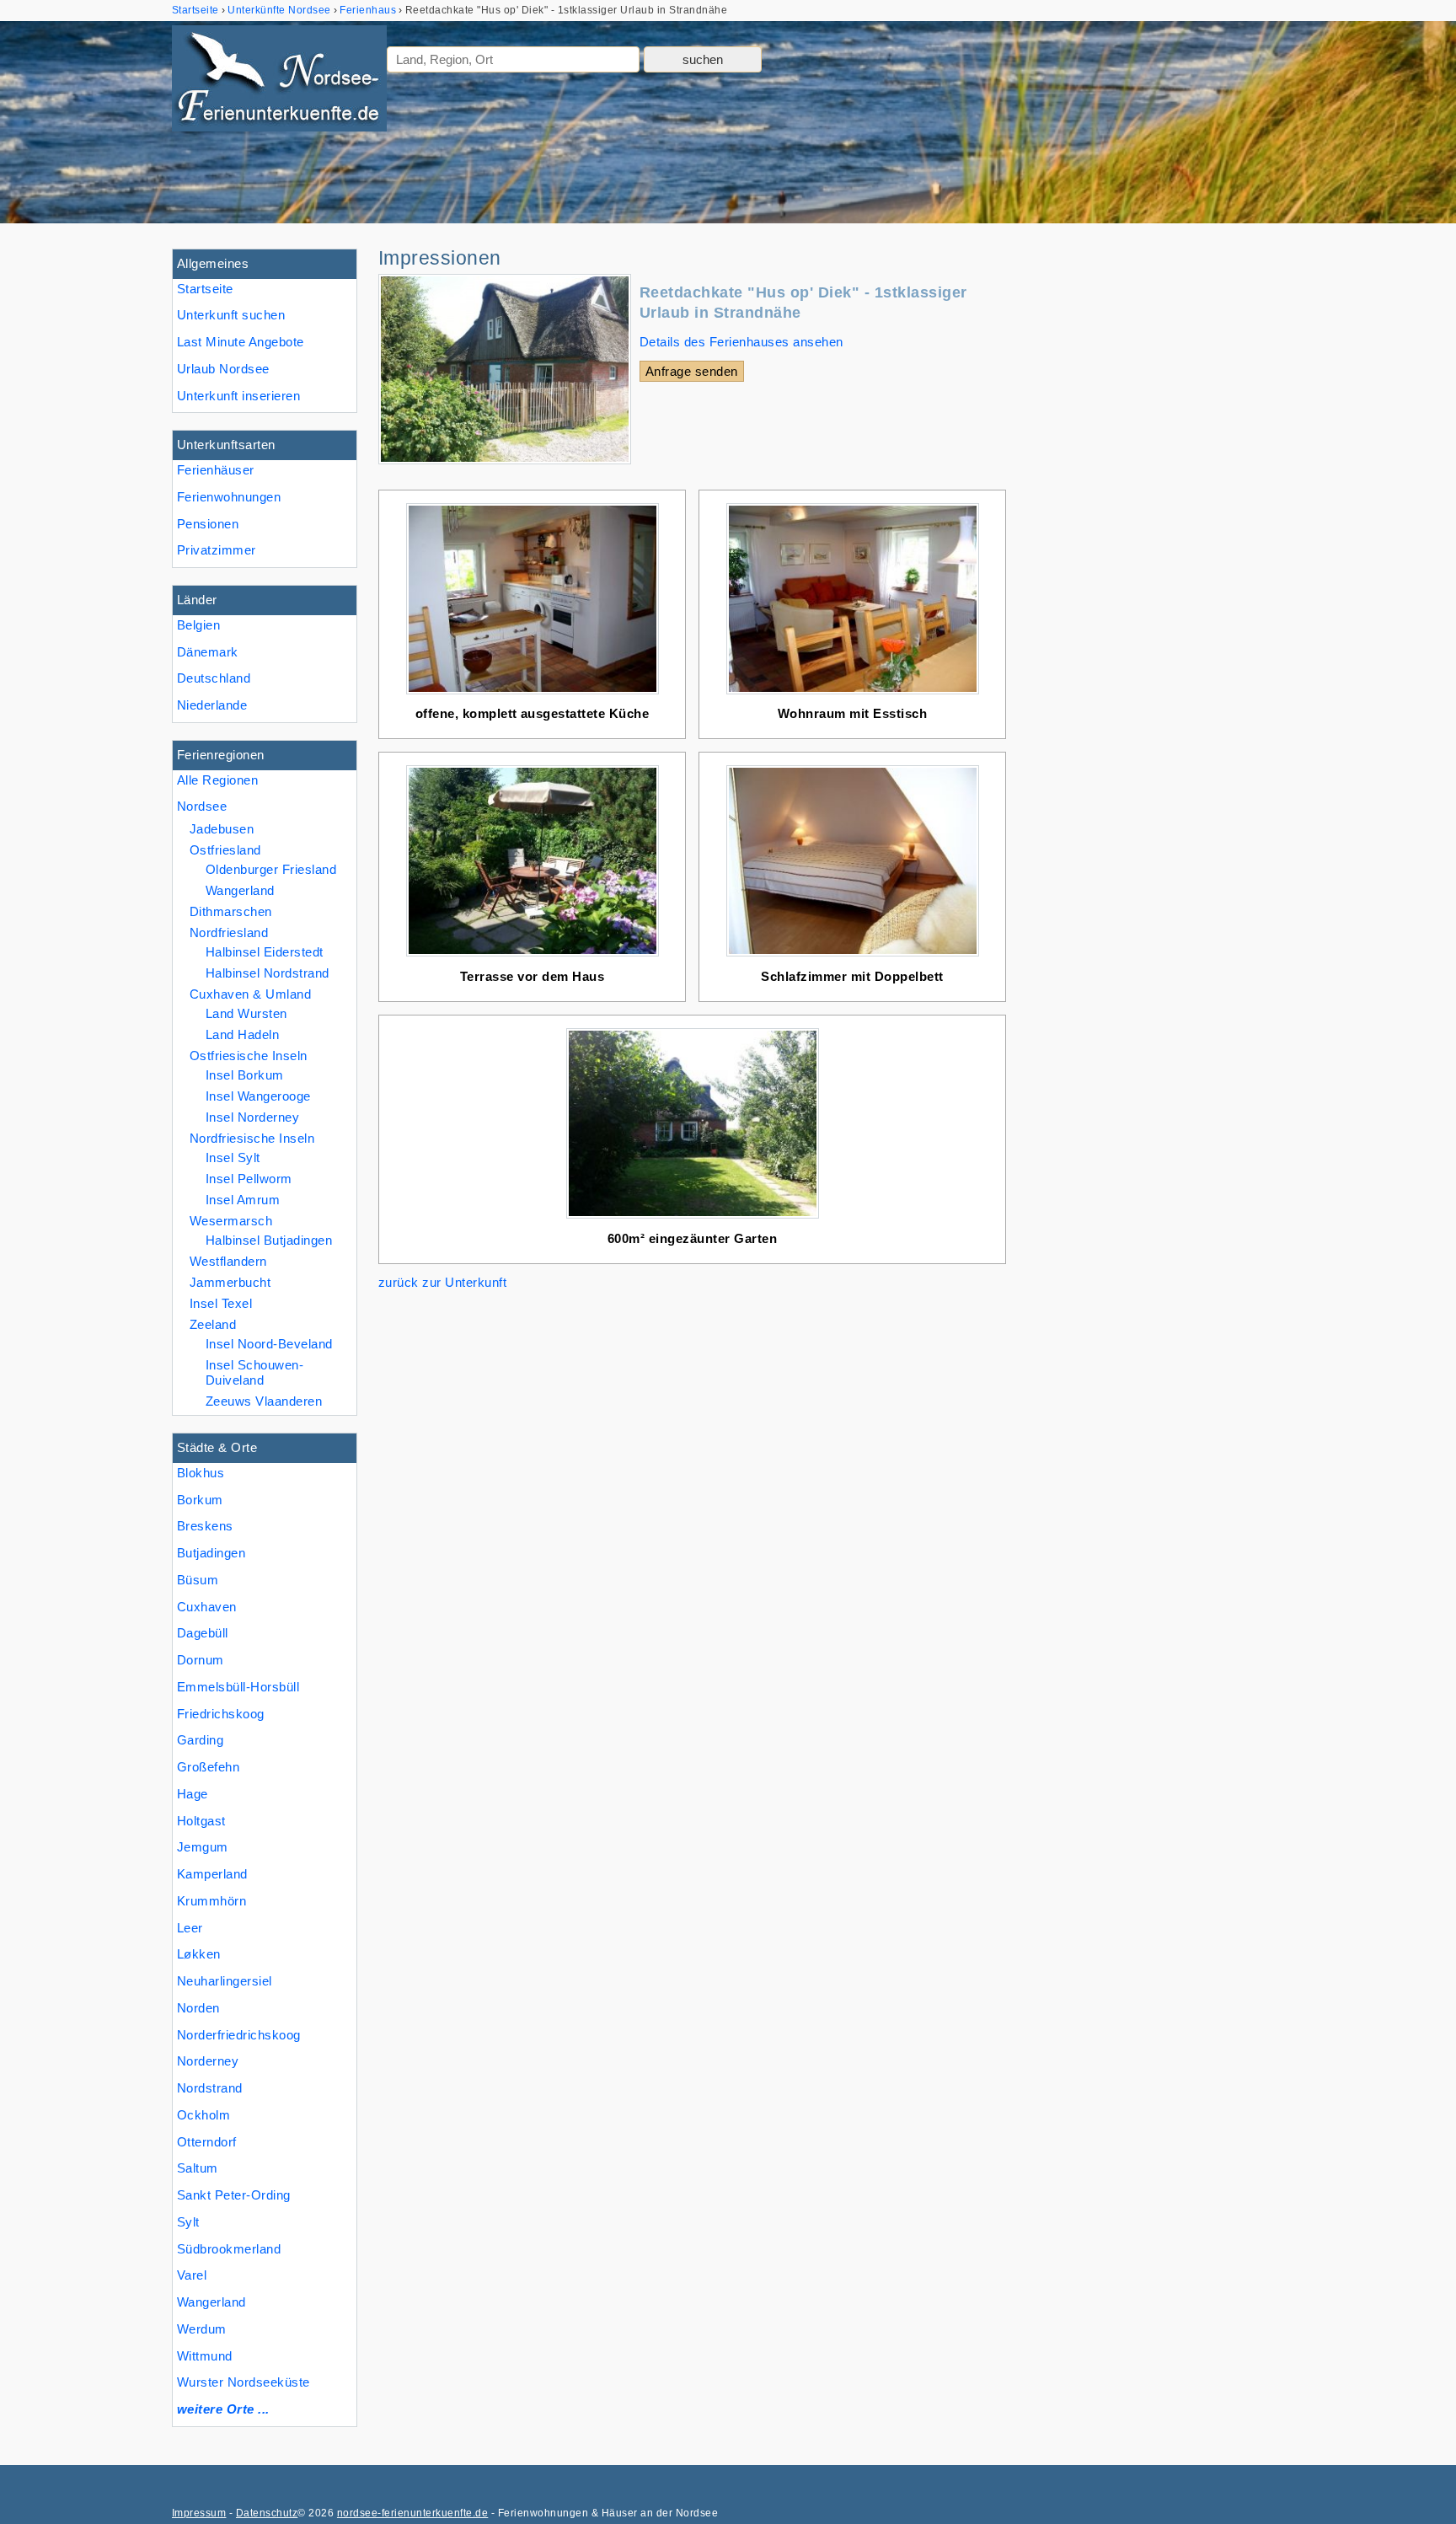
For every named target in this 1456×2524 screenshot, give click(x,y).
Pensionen (208, 524)
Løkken (199, 1954)
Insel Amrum (243, 1200)
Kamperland (212, 1874)
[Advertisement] (1156, 501)
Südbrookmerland (229, 2249)
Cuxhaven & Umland (250, 994)
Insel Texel (221, 1303)
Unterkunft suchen (231, 315)
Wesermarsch (231, 1221)
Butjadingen (211, 1553)
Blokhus (201, 1473)
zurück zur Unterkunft (442, 1282)
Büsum (198, 1580)
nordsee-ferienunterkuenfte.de (412, 2513)
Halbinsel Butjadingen (269, 1240)
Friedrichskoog (221, 1714)
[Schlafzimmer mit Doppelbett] (853, 956)
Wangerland (211, 2302)
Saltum (198, 2168)
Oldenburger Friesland (271, 869)
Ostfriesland (225, 850)
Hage (193, 1794)
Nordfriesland (229, 932)
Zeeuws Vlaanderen (264, 1401)
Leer (190, 1928)
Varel (192, 2275)
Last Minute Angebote (241, 342)
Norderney (208, 2061)
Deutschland (214, 678)
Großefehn (208, 1767)
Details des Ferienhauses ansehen (741, 342)
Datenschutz (267, 2513)
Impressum (199, 2513)
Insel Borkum (245, 1075)
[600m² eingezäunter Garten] (693, 1218)
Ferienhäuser (216, 470)
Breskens (205, 1526)
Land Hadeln (242, 1034)
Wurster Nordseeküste (244, 2382)
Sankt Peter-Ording (234, 2195)
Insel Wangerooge (258, 1096)
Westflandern (228, 1261)
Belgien (198, 625)
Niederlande (212, 705)
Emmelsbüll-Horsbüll (238, 1687)
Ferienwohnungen (229, 497)
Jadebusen (222, 829)
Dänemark (208, 652)
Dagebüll (203, 1633)
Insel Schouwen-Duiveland (254, 1372)
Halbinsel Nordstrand (268, 973)
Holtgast (201, 1821)
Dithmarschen (231, 911)
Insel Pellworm (249, 1179)
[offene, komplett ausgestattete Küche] (533, 694)
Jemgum (203, 1847)
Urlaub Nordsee (223, 369)
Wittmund (205, 2356)
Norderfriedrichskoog (239, 2035)
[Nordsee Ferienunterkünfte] (279, 82)
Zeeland (213, 1324)
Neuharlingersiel (225, 1981)
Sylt (188, 2222)
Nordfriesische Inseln (252, 1138)
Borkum (200, 1500)
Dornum (201, 1660)
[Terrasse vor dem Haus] (533, 956)
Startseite (205, 289)
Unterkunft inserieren (238, 396)
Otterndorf (207, 2142)
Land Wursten (246, 1013)
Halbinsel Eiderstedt (265, 952)
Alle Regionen (217, 780)
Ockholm (203, 2115)
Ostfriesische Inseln (249, 1056)
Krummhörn (211, 1901)
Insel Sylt (233, 1158)
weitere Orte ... (223, 2409)
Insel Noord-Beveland (269, 1344)
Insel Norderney (252, 1117)
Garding (200, 1740)
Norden (198, 2008)
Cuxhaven (207, 1607)
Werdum (202, 2329)
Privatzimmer (217, 550)
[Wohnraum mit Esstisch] (853, 694)
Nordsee (202, 806)
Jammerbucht (230, 1282)
